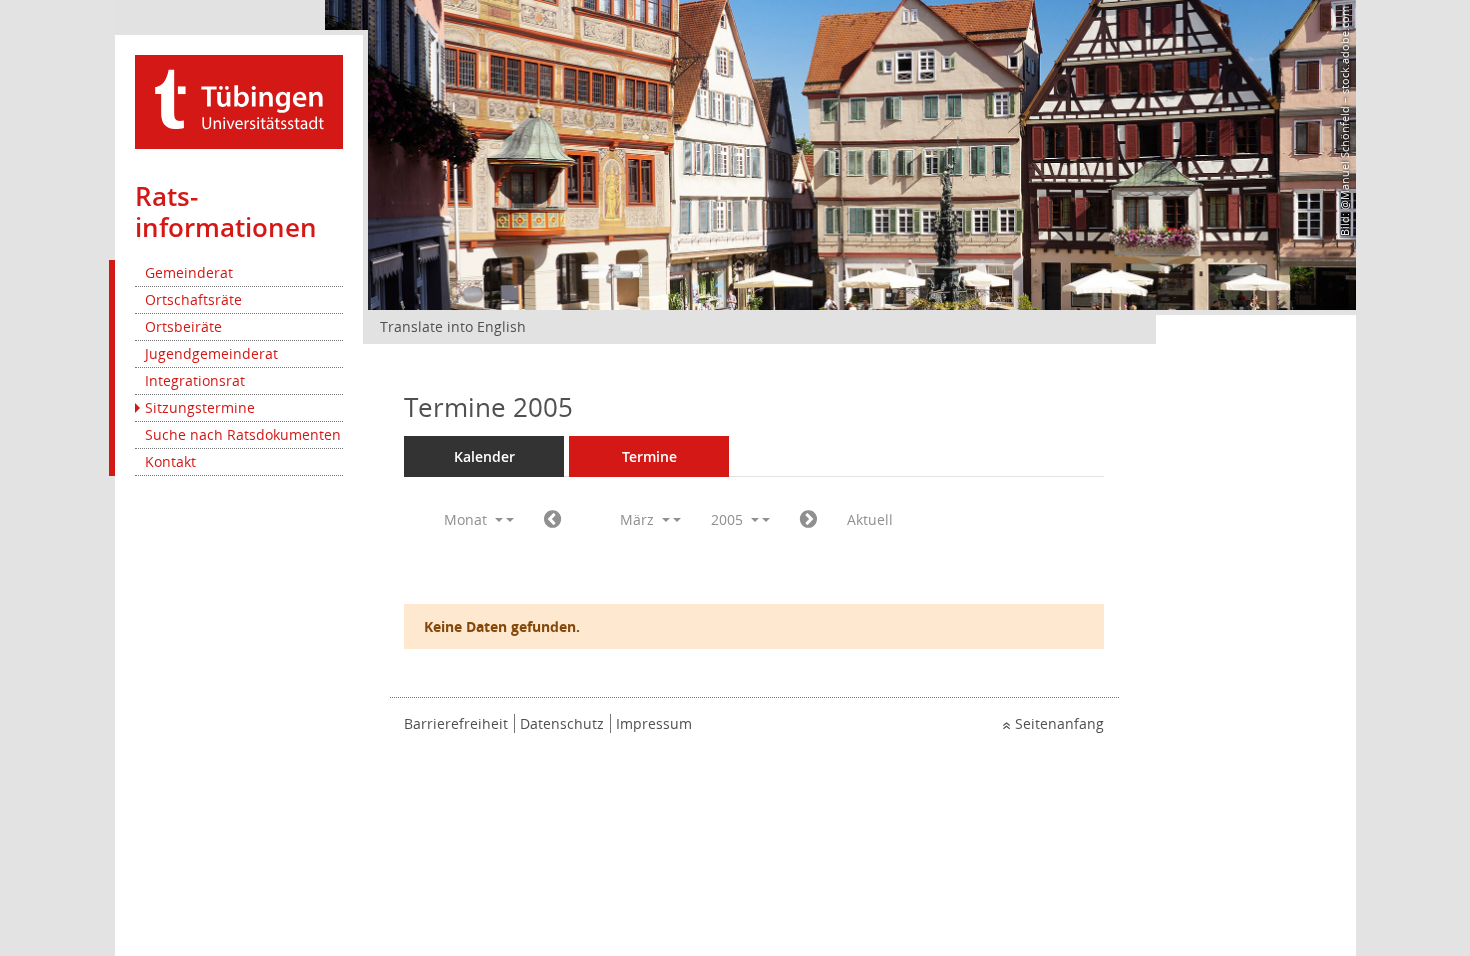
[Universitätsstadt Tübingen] (239, 100)
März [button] (639, 519)
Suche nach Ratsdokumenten (243, 434)
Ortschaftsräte (193, 299)
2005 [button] (729, 519)
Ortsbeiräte (183, 326)
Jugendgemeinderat (211, 353)
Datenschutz (562, 723)
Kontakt (170, 461)
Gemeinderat (189, 272)
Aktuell (870, 519)
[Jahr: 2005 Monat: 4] (808, 520)
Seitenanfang (1059, 723)
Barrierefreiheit (456, 723)
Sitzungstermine (200, 407)
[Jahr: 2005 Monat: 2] (552, 520)
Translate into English (453, 326)
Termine (649, 456)
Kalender (484, 456)
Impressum (654, 723)
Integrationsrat (195, 380)
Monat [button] (467, 519)
